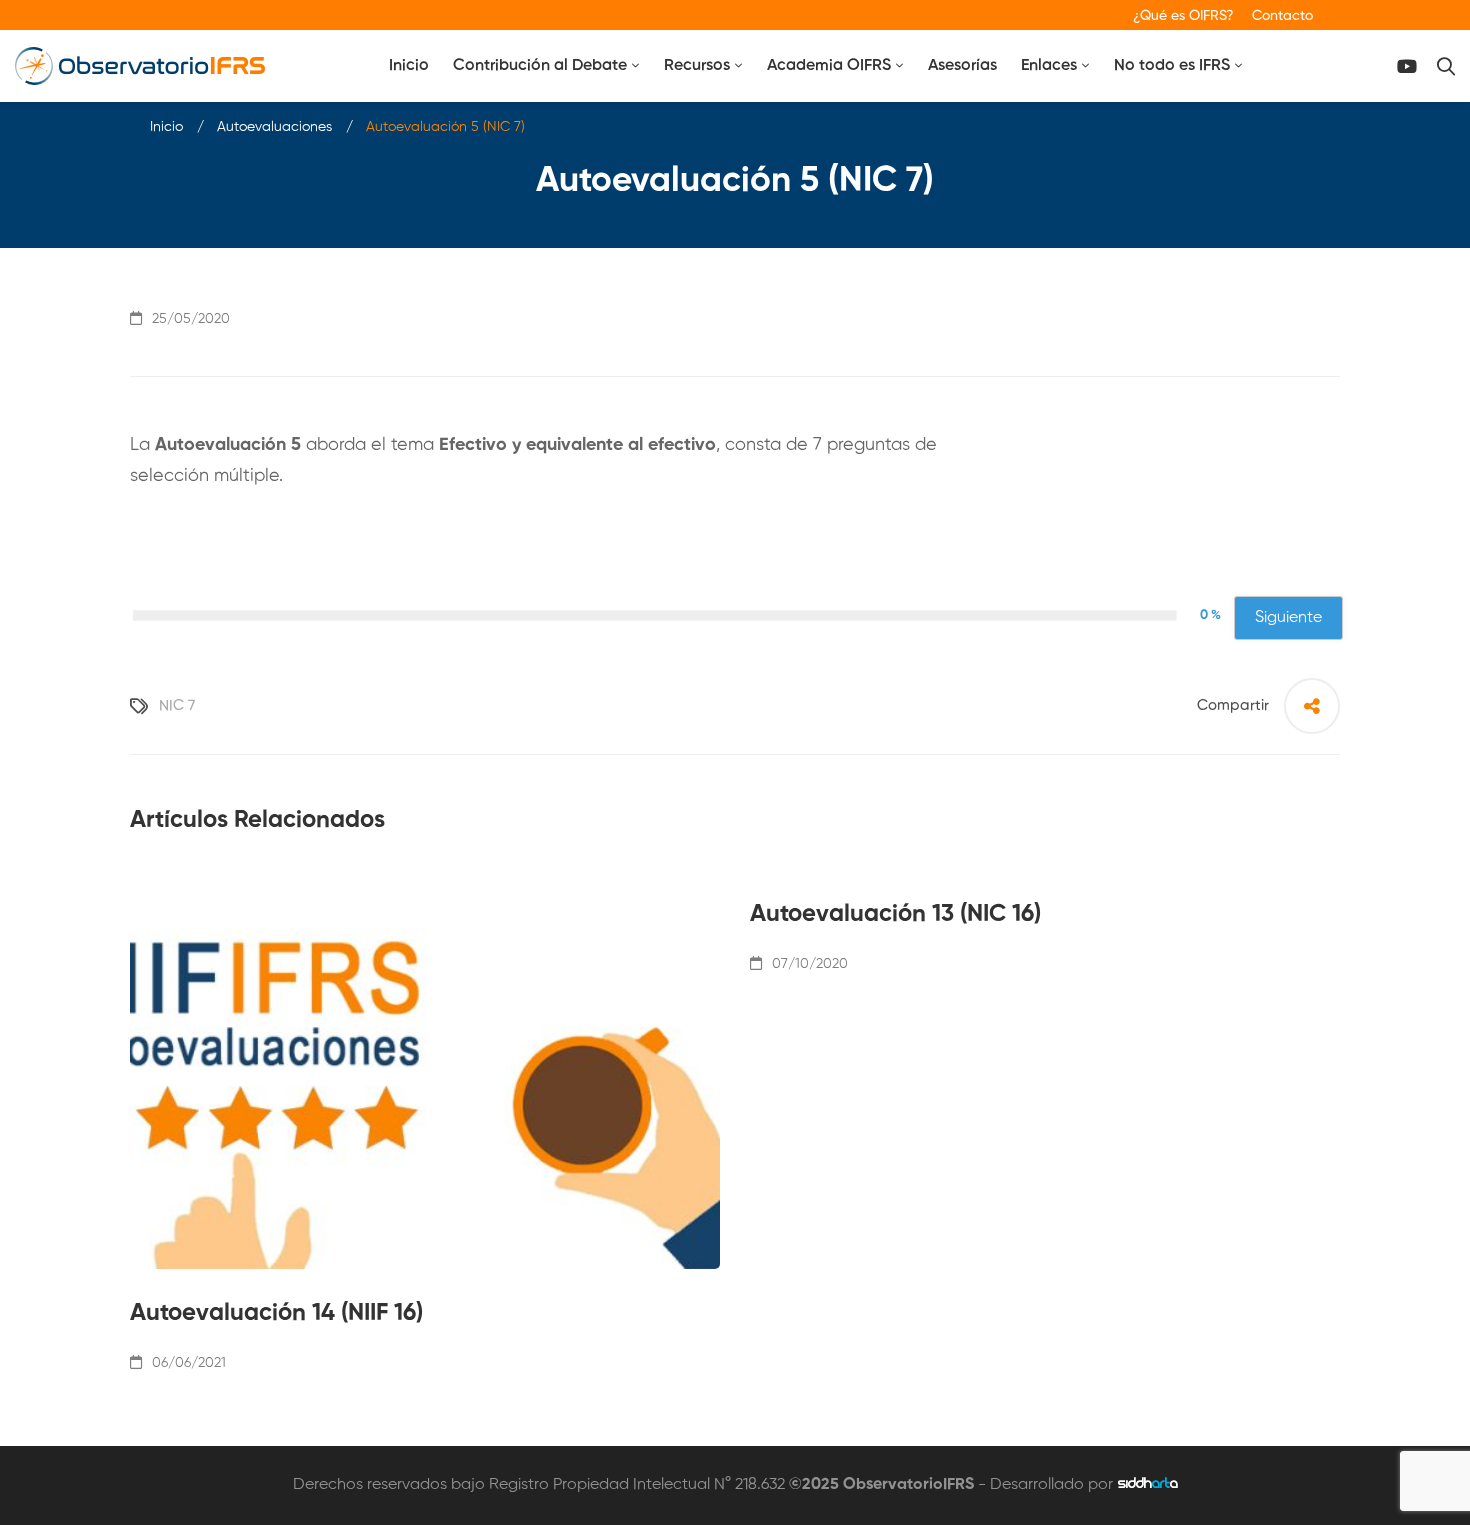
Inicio (166, 127)
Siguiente (1288, 618)
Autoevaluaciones (274, 127)
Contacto (1282, 16)
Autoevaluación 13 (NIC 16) (895, 914)
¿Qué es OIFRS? (1183, 16)
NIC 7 (177, 705)
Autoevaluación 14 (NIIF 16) (276, 1313)
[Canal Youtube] (1407, 66)
